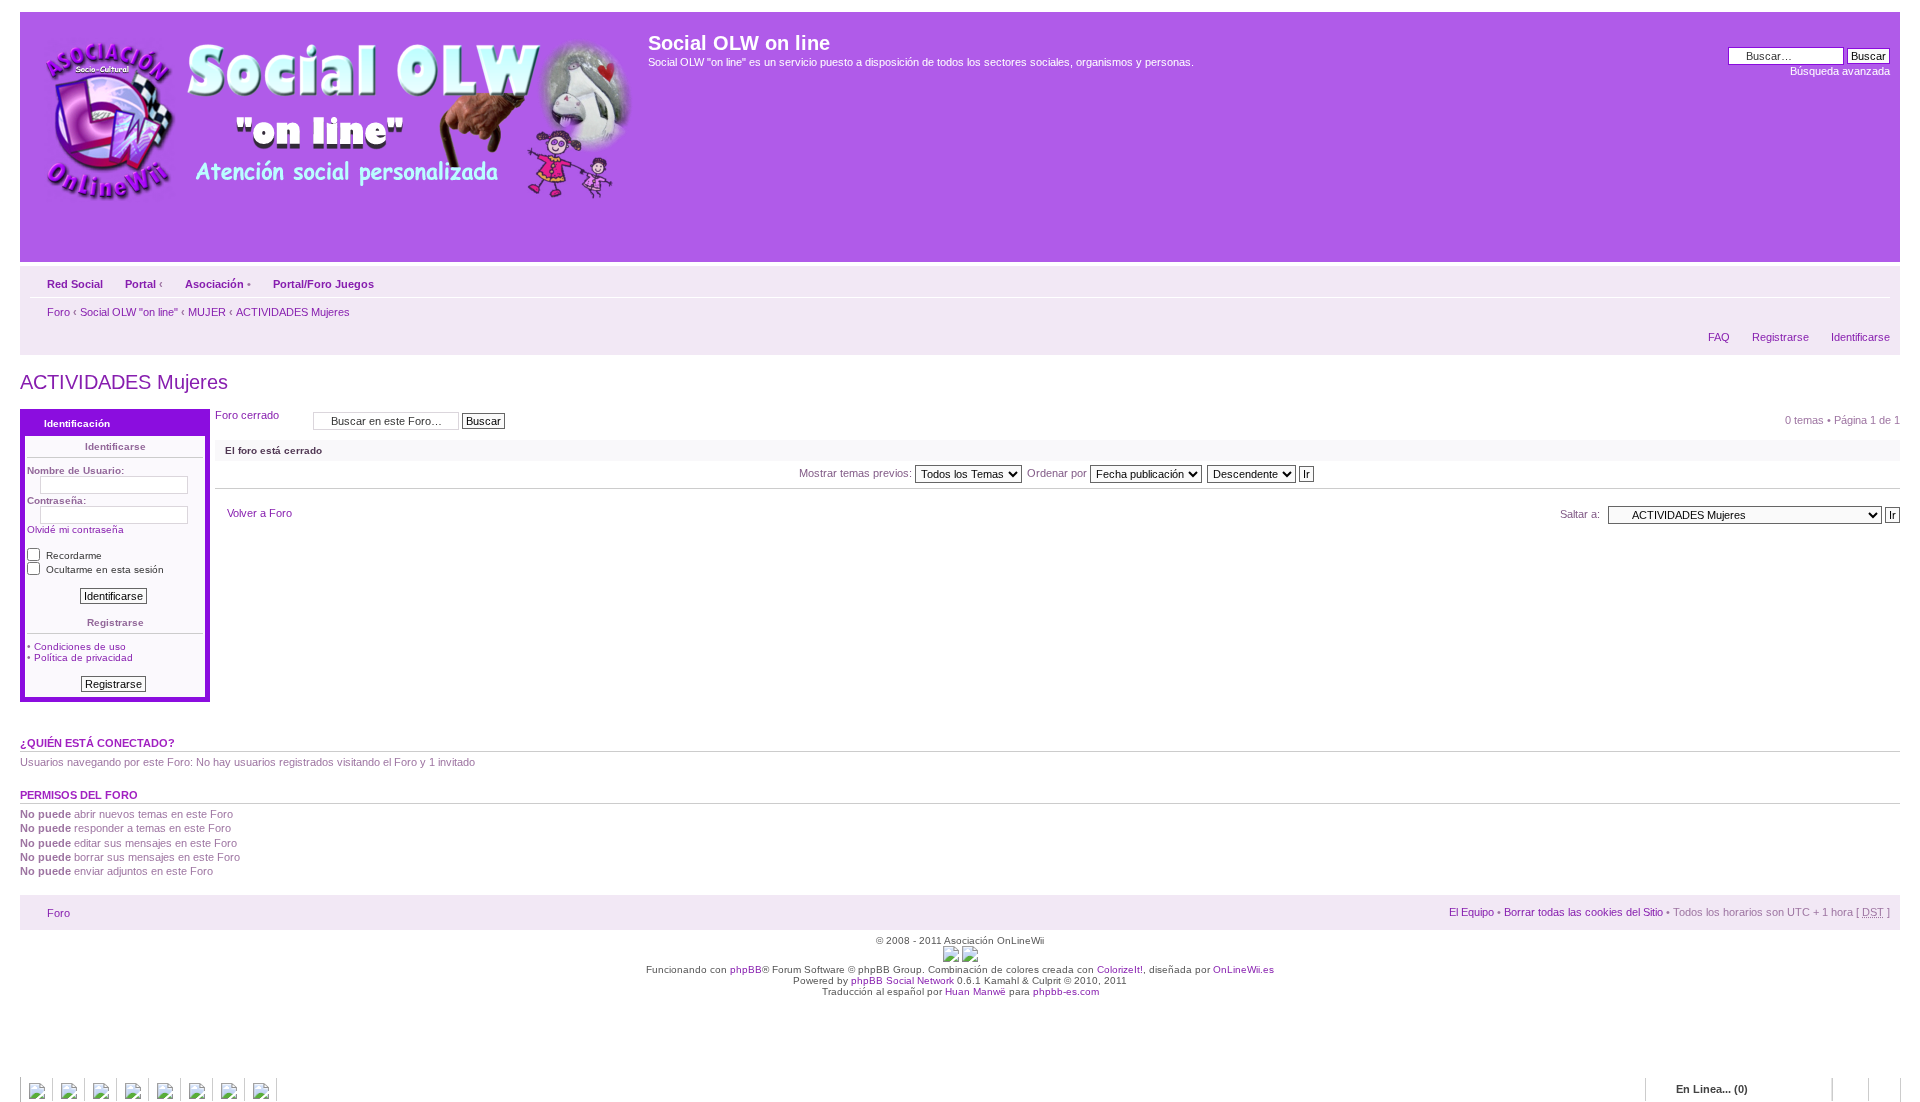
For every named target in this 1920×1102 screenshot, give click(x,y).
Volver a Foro (259, 513)
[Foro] (336, 113)
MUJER (207, 312)
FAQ (1719, 337)
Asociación (214, 284)
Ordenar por (1058, 473)
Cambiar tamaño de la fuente (1875, 280)
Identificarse (1860, 337)
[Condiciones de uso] (951, 958)
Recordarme (72, 555)
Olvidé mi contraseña (75, 529)
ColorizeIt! (1120, 969)
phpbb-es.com (1066, 991)
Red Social (75, 284)
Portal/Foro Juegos (323, 284)
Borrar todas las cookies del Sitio (1583, 912)
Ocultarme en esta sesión (103, 569)
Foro (58, 312)
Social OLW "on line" (129, 312)
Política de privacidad (83, 657)
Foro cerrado (247, 415)
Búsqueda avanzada (1840, 71)
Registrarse (1780, 337)
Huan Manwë (975, 991)
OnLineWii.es (1243, 969)
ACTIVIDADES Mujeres (293, 312)
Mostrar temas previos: (857, 473)
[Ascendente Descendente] (1261, 473)
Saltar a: (1580, 514)
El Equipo (1471, 912)
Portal (140, 284)
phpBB (746, 969)
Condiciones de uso (80, 646)
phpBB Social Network (902, 980)
